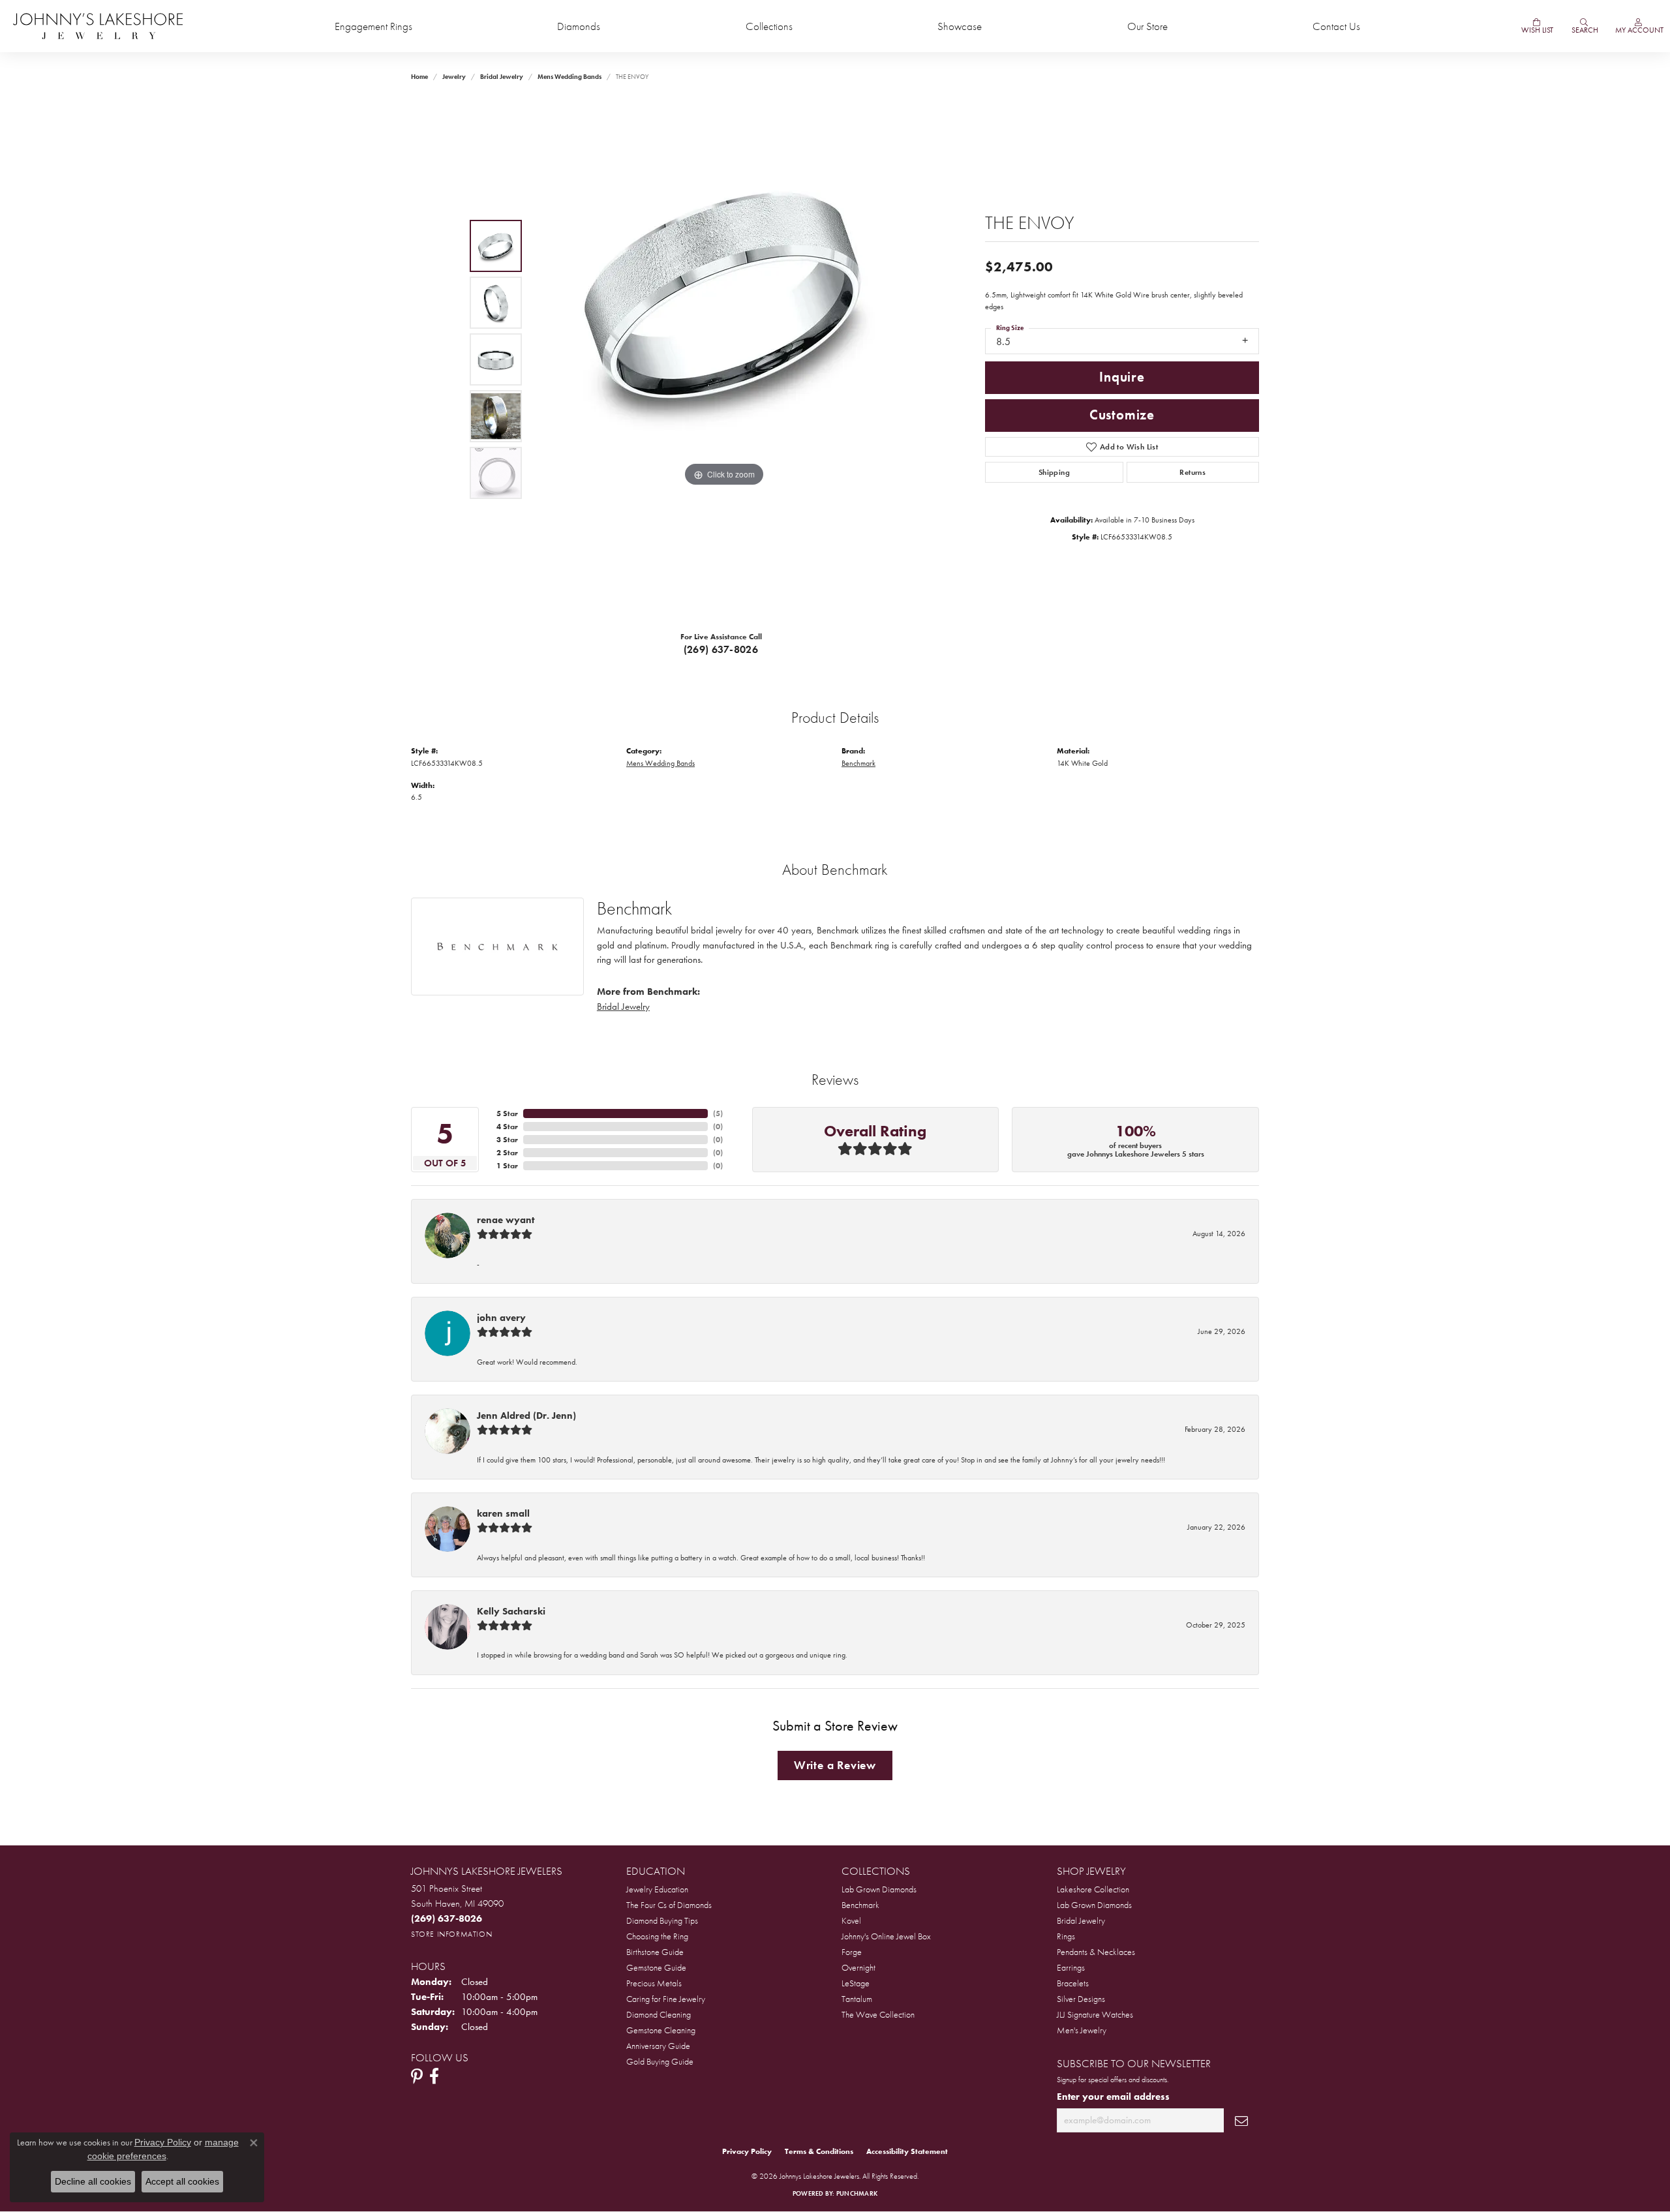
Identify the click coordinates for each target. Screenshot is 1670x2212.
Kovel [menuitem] (851, 1920)
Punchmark (857, 2193)
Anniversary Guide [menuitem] (658, 2046)
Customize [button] (1122, 415)
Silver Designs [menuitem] (1081, 1999)
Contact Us (1336, 26)
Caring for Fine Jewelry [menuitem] (666, 1999)
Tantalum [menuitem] (857, 1999)
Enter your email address (1113, 2097)
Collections (769, 26)
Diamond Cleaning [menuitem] (659, 2014)
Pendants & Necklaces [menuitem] (1096, 1952)
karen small (503, 1513)
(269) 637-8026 (721, 649)
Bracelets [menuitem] (1073, 1983)
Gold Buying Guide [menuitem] (660, 2061)
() (718, 1114)
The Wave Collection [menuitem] (878, 2014)
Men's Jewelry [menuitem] (1082, 2030)
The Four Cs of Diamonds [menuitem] (669, 1905)
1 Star (507, 1166)
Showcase (960, 26)
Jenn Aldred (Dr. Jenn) (526, 1416)
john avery (501, 1318)
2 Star (507, 1153)
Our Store (1147, 26)
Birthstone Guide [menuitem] (655, 1952)
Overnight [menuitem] (858, 1967)
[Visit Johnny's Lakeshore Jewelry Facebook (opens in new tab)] (434, 2076)
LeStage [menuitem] (856, 1983)
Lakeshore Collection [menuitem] (1093, 1889)
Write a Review (835, 1765)
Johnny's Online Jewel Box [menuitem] (886, 1936)
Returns (1192, 472)
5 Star (507, 1114)
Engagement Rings (373, 26)
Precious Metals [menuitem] (654, 1983)
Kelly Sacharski (511, 1611)
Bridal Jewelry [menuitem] (1081, 1920)
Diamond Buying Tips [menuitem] (662, 1920)
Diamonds (579, 26)
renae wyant (506, 1220)
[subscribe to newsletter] (1241, 2120)
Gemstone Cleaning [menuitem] (661, 2030)
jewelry (454, 77)
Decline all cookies (93, 2181)
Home (419, 77)
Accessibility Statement (907, 2151)
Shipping (1054, 472)
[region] (724, 359)
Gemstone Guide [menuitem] (656, 1967)
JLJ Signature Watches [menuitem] (1095, 2014)
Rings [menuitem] (1066, 1936)
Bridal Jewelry (502, 77)
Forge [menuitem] (852, 1952)
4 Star (507, 1127)
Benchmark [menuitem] (860, 1905)
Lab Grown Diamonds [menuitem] (879, 1889)
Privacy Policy (747, 2151)
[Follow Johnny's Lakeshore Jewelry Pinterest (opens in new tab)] (417, 2076)
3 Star (507, 1140)
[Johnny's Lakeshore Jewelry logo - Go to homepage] (98, 26)
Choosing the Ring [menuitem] (657, 1936)
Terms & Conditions (819, 2151)
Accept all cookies (182, 2181)
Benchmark (858, 763)
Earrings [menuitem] (1071, 1967)
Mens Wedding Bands (569, 77)
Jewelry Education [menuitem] (657, 1889)
